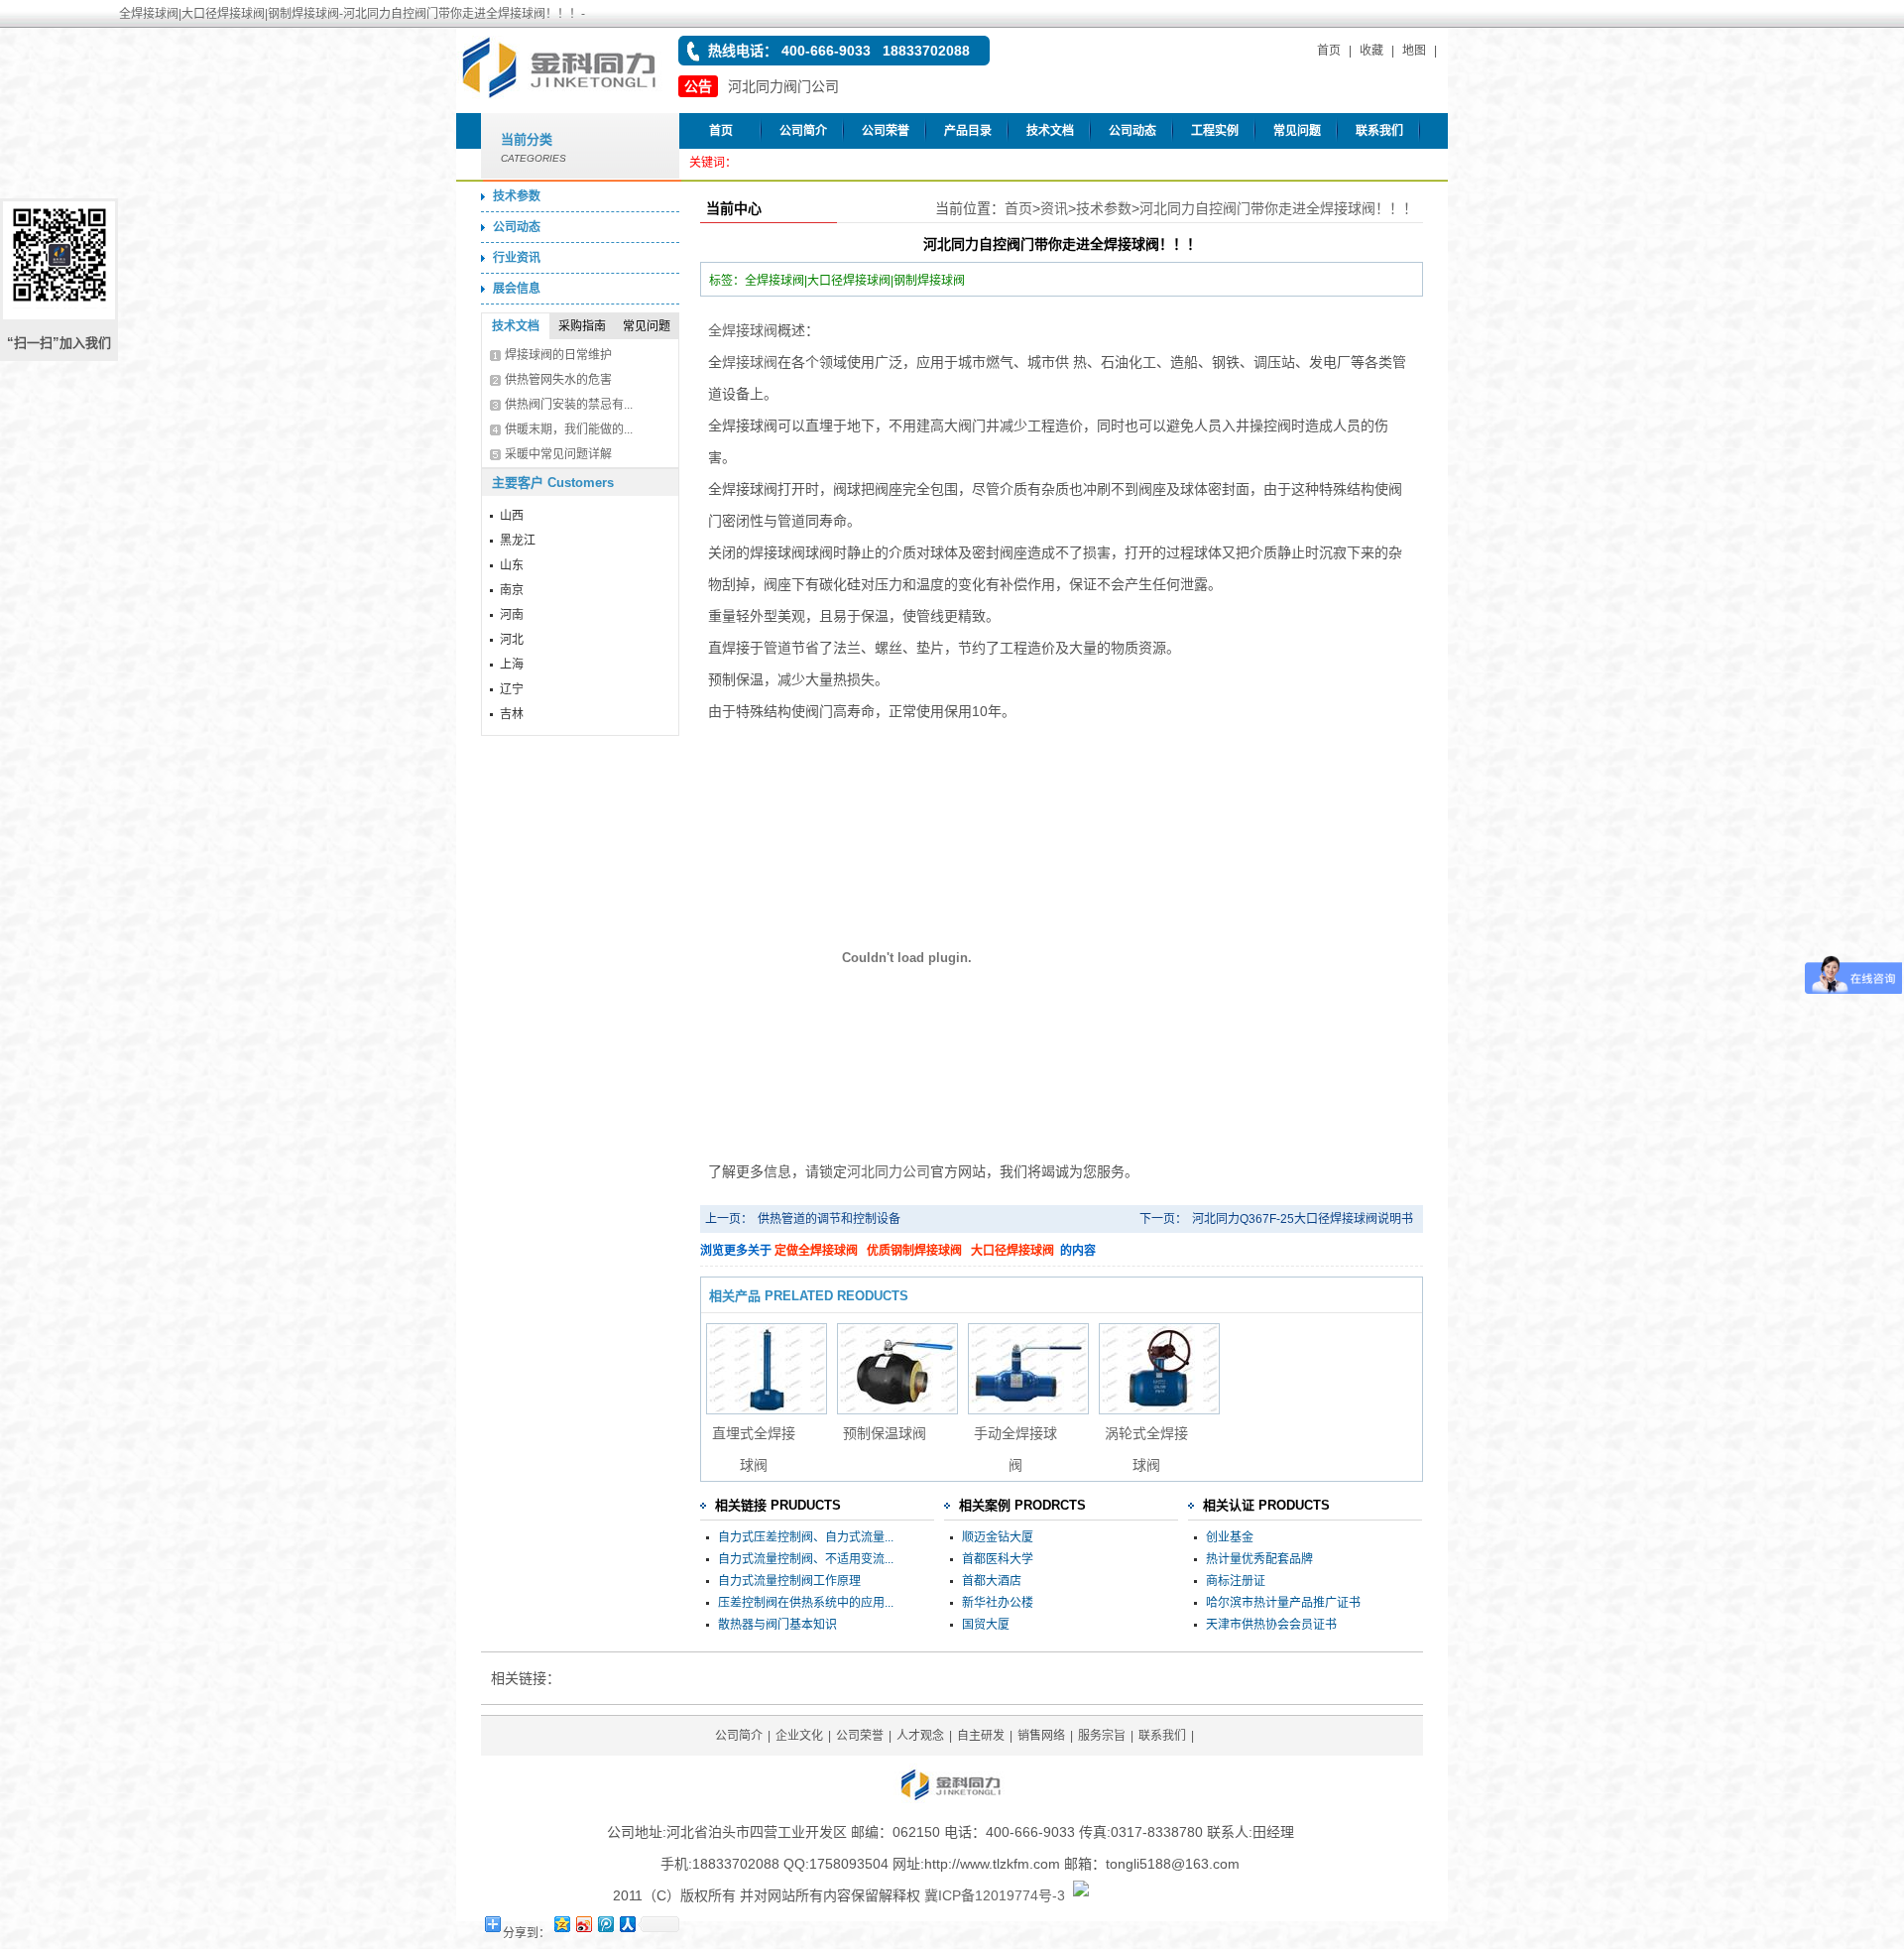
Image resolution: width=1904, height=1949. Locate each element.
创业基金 (1230, 1537)
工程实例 (1215, 131)
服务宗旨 (1102, 1736)
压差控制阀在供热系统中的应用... (806, 1603)
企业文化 (799, 1736)
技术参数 (517, 196)
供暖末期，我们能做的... (569, 429)
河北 (512, 640)
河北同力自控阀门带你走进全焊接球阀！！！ (1278, 208)
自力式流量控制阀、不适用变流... (806, 1559)
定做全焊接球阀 (816, 1251)
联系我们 (1379, 131)
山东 (512, 565)
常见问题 (1297, 131)
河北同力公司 (889, 1171)
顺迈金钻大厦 (998, 1537)
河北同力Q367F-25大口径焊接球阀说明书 (1303, 1219)
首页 (1329, 51)
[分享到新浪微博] (583, 1924)
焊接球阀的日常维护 (558, 355)
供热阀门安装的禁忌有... (569, 405)
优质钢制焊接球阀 (914, 1251)
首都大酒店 (992, 1581)
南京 (512, 590)
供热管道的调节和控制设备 (829, 1219)
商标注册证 (1236, 1581)
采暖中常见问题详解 (558, 454)
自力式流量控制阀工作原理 (789, 1581)
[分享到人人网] (627, 1924)
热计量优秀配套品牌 (1259, 1559)
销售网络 (1041, 1736)
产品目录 (968, 131)
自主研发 (981, 1736)
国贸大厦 (986, 1625)
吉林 (512, 714)
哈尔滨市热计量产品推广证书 (1283, 1603)
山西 (512, 516)
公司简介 (803, 131)
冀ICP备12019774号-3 (995, 1895)
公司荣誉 (886, 131)
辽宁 (512, 689)
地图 (1414, 51)
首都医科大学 (998, 1559)
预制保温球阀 (885, 1433)
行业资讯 (517, 258)
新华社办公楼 (998, 1603)
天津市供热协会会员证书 (1271, 1625)
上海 (512, 665)
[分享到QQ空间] (561, 1924)
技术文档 (1050, 131)
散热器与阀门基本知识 (777, 1625)
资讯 (1054, 208)
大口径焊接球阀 (1012, 1251)
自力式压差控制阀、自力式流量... (806, 1537)
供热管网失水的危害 (558, 380)
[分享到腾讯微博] (605, 1924)
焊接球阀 (750, 362)
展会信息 (517, 289)
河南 (512, 615)
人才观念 (920, 1736)
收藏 (1371, 51)
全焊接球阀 (743, 330)
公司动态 (1132, 131)
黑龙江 (518, 541)
